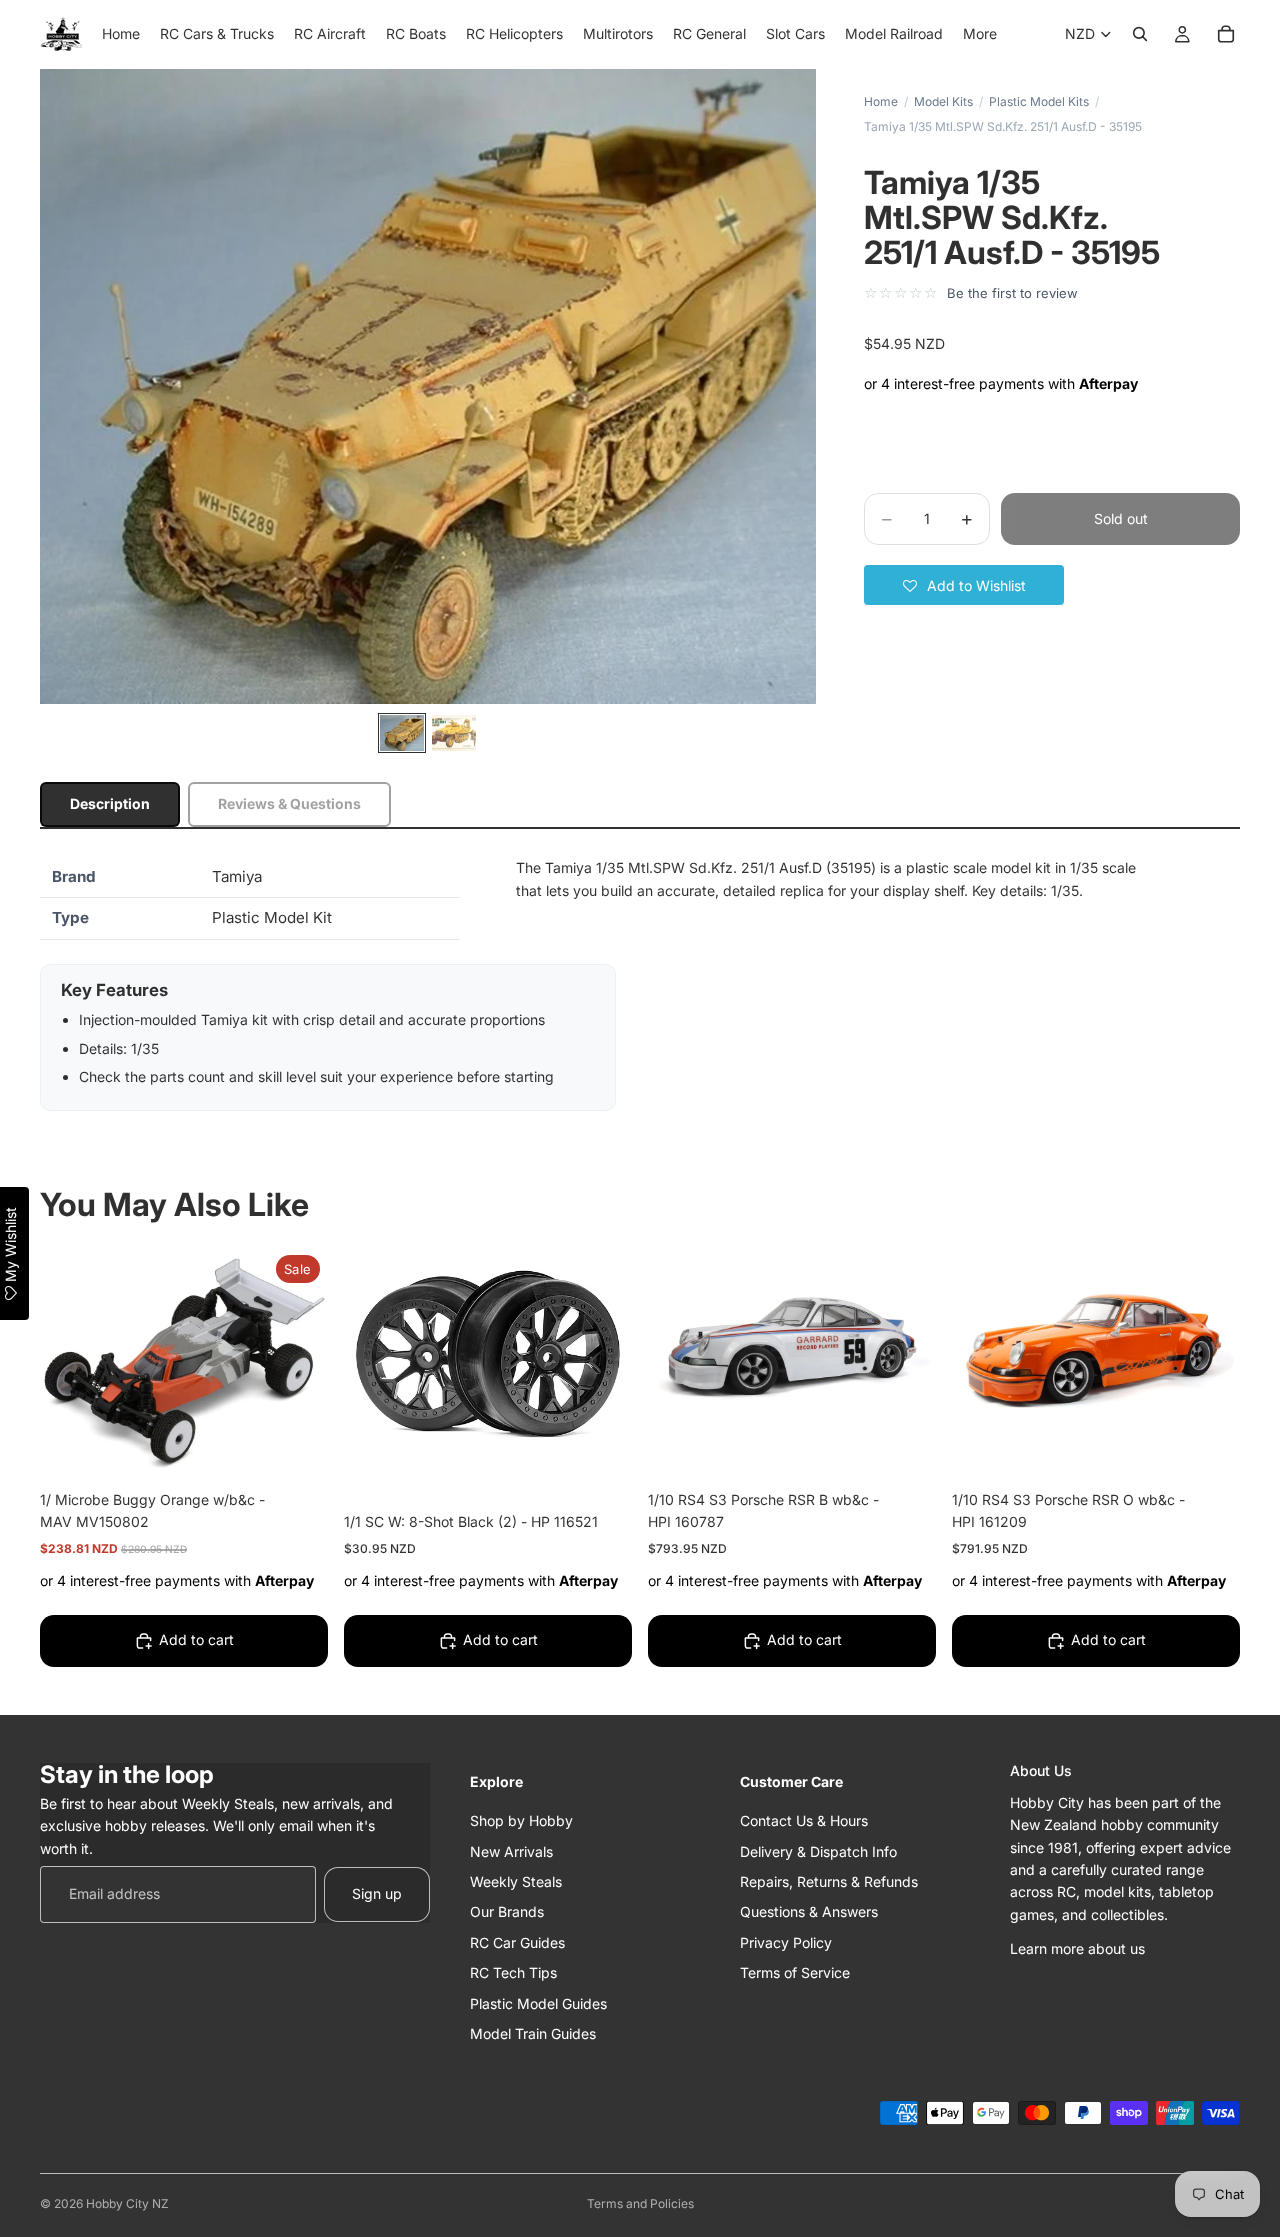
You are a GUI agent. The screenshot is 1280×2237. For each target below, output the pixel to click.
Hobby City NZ (127, 2203)
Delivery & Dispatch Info (818, 1850)
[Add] (297, 1446)
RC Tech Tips (513, 1972)
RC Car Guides (517, 1941)
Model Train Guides (533, 2032)
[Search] (1140, 34)
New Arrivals (511, 1850)
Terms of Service (795, 1972)
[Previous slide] (678, 1355)
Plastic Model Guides (538, 2002)
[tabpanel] (640, 984)
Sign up (377, 1893)
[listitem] (980, 34)
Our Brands (507, 1911)
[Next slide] (906, 1355)
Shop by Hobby (521, 1820)
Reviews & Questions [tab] (289, 803)
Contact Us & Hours (804, 1820)
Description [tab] (110, 803)
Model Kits (943, 101)
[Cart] (1226, 34)
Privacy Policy (786, 1941)
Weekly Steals (516, 1880)
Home (881, 101)
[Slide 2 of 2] (454, 733)
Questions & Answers (809, 1911)
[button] (964, 585)
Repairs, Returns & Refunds (829, 1880)
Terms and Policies (640, 2203)
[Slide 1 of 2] (402, 733)
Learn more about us (1077, 1948)
